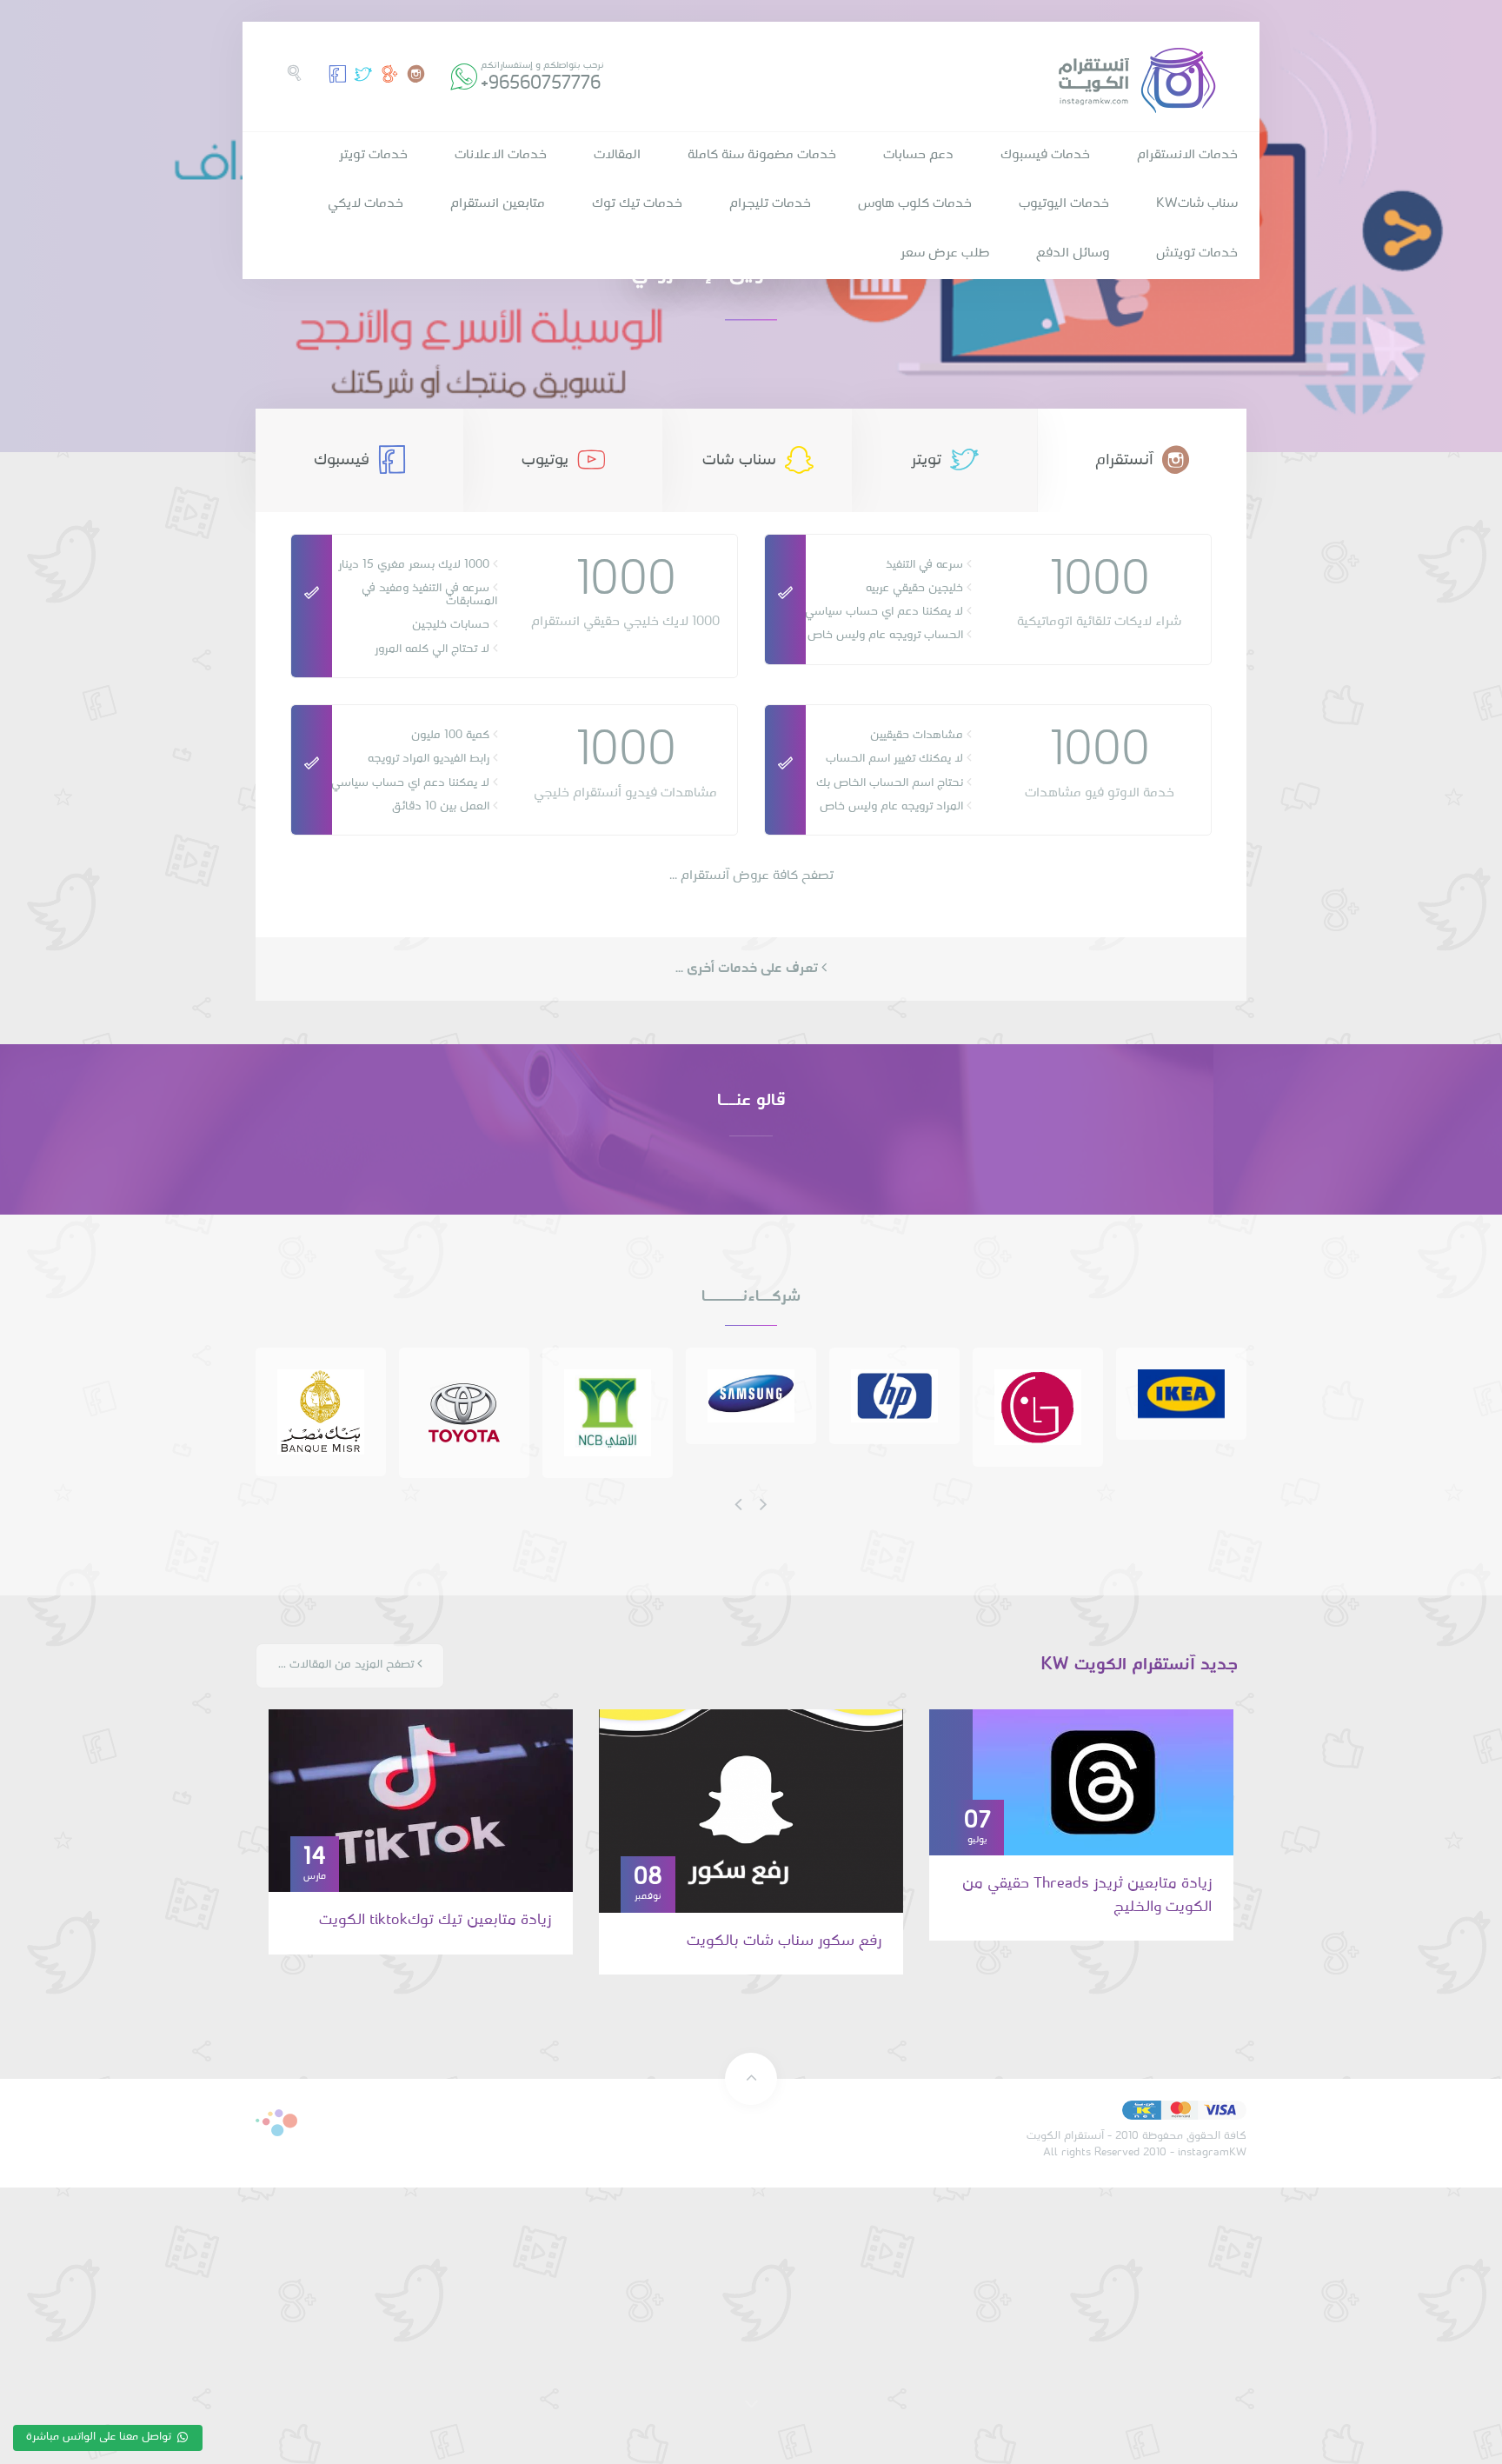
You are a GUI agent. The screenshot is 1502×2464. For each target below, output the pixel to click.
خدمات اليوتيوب (1064, 203)
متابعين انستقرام (498, 203)
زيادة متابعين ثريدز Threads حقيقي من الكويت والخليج (1087, 1895)
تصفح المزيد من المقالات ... (348, 1665)
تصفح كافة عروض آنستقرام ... (751, 876)
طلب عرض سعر (945, 253)
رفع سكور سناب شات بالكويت (784, 1941)
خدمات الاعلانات (501, 155)
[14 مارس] (421, 1801)
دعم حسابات (918, 155)
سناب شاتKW (1197, 203)
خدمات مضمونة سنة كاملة (762, 155)
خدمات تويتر (373, 155)
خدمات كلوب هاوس (915, 203)
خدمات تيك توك (637, 203)
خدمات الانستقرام (1187, 155)
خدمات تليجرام (770, 203)
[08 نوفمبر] (751, 1811)
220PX (276, 2123)
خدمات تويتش (1197, 253)
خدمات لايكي (366, 203)
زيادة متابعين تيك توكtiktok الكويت (435, 1920)
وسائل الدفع (1073, 253)
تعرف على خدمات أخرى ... (748, 969)
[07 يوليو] (1103, 1782)
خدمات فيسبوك (1045, 155)
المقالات (617, 155)
